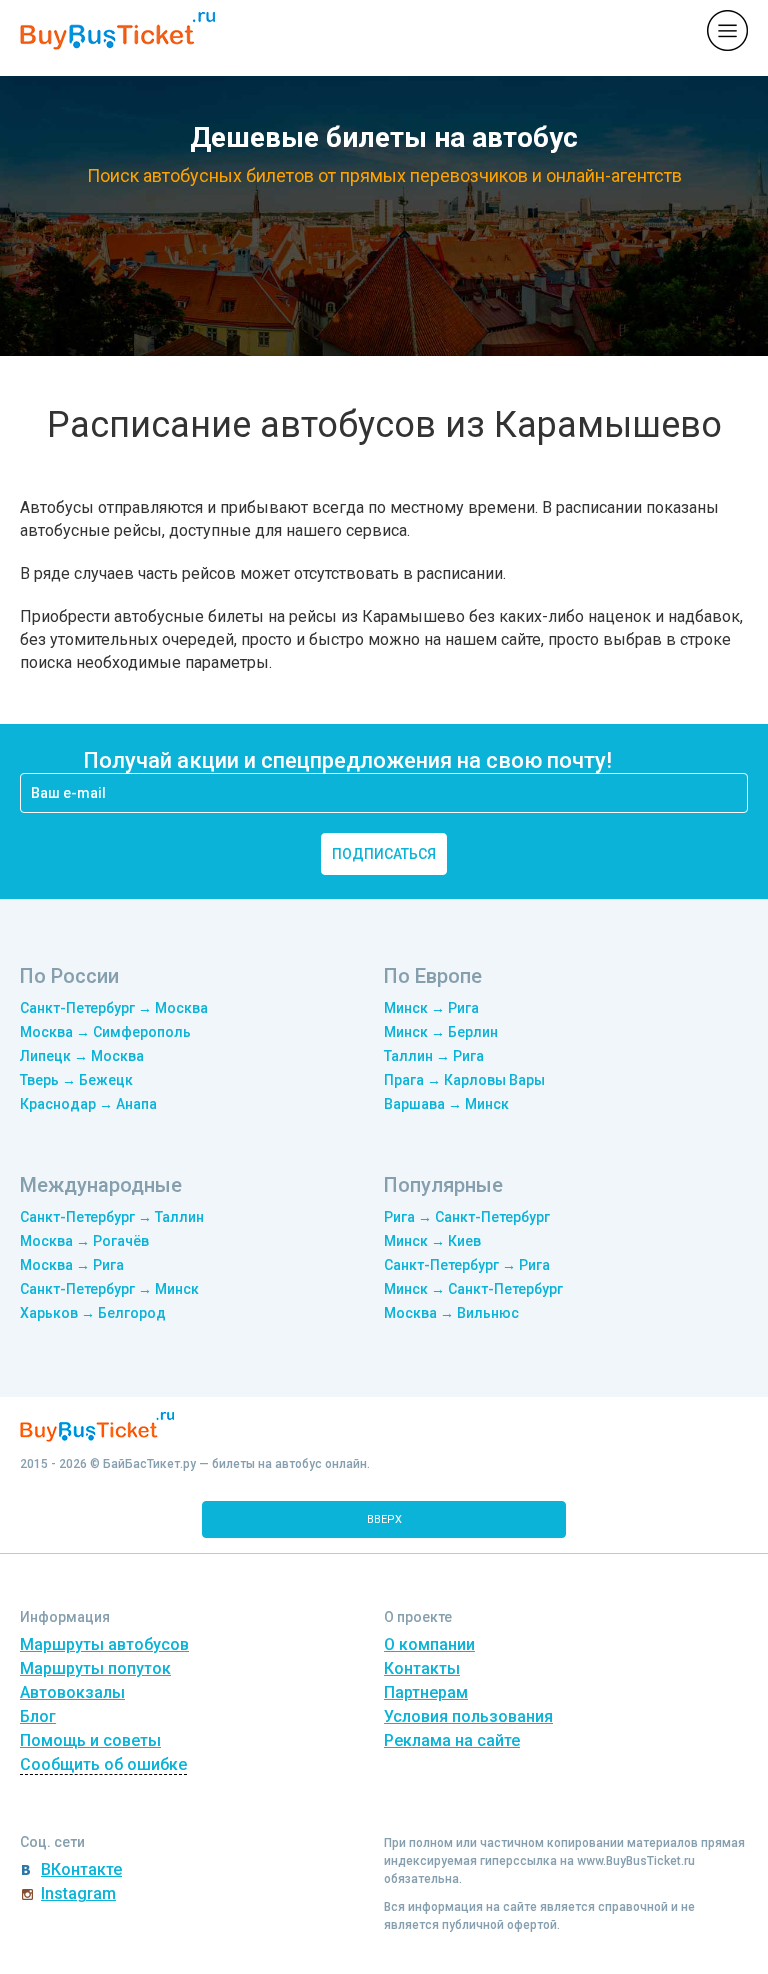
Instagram (78, 1893)
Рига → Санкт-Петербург (467, 1217)
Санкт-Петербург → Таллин (112, 1217)
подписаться (384, 854)
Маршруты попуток (95, 1668)
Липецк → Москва (82, 1056)
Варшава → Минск (446, 1104)
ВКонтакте (81, 1869)
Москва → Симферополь (105, 1032)
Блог (38, 1716)
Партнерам (426, 1692)
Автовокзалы (72, 1692)
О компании (429, 1644)
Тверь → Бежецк (76, 1080)
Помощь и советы (90, 1740)
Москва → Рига (72, 1265)
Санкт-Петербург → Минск (109, 1289)
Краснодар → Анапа (88, 1104)
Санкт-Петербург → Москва (114, 1008)
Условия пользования (468, 1716)
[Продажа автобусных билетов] (117, 29)
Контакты (422, 1668)
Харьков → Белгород (93, 1313)
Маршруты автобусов (104, 1644)
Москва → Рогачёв (84, 1241)
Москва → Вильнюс (451, 1313)
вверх (384, 1519)
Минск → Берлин (441, 1032)
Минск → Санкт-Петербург (473, 1289)
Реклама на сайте (452, 1740)
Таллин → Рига (434, 1056)
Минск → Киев (432, 1241)
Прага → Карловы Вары (464, 1080)
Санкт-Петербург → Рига (467, 1265)
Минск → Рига (431, 1008)
